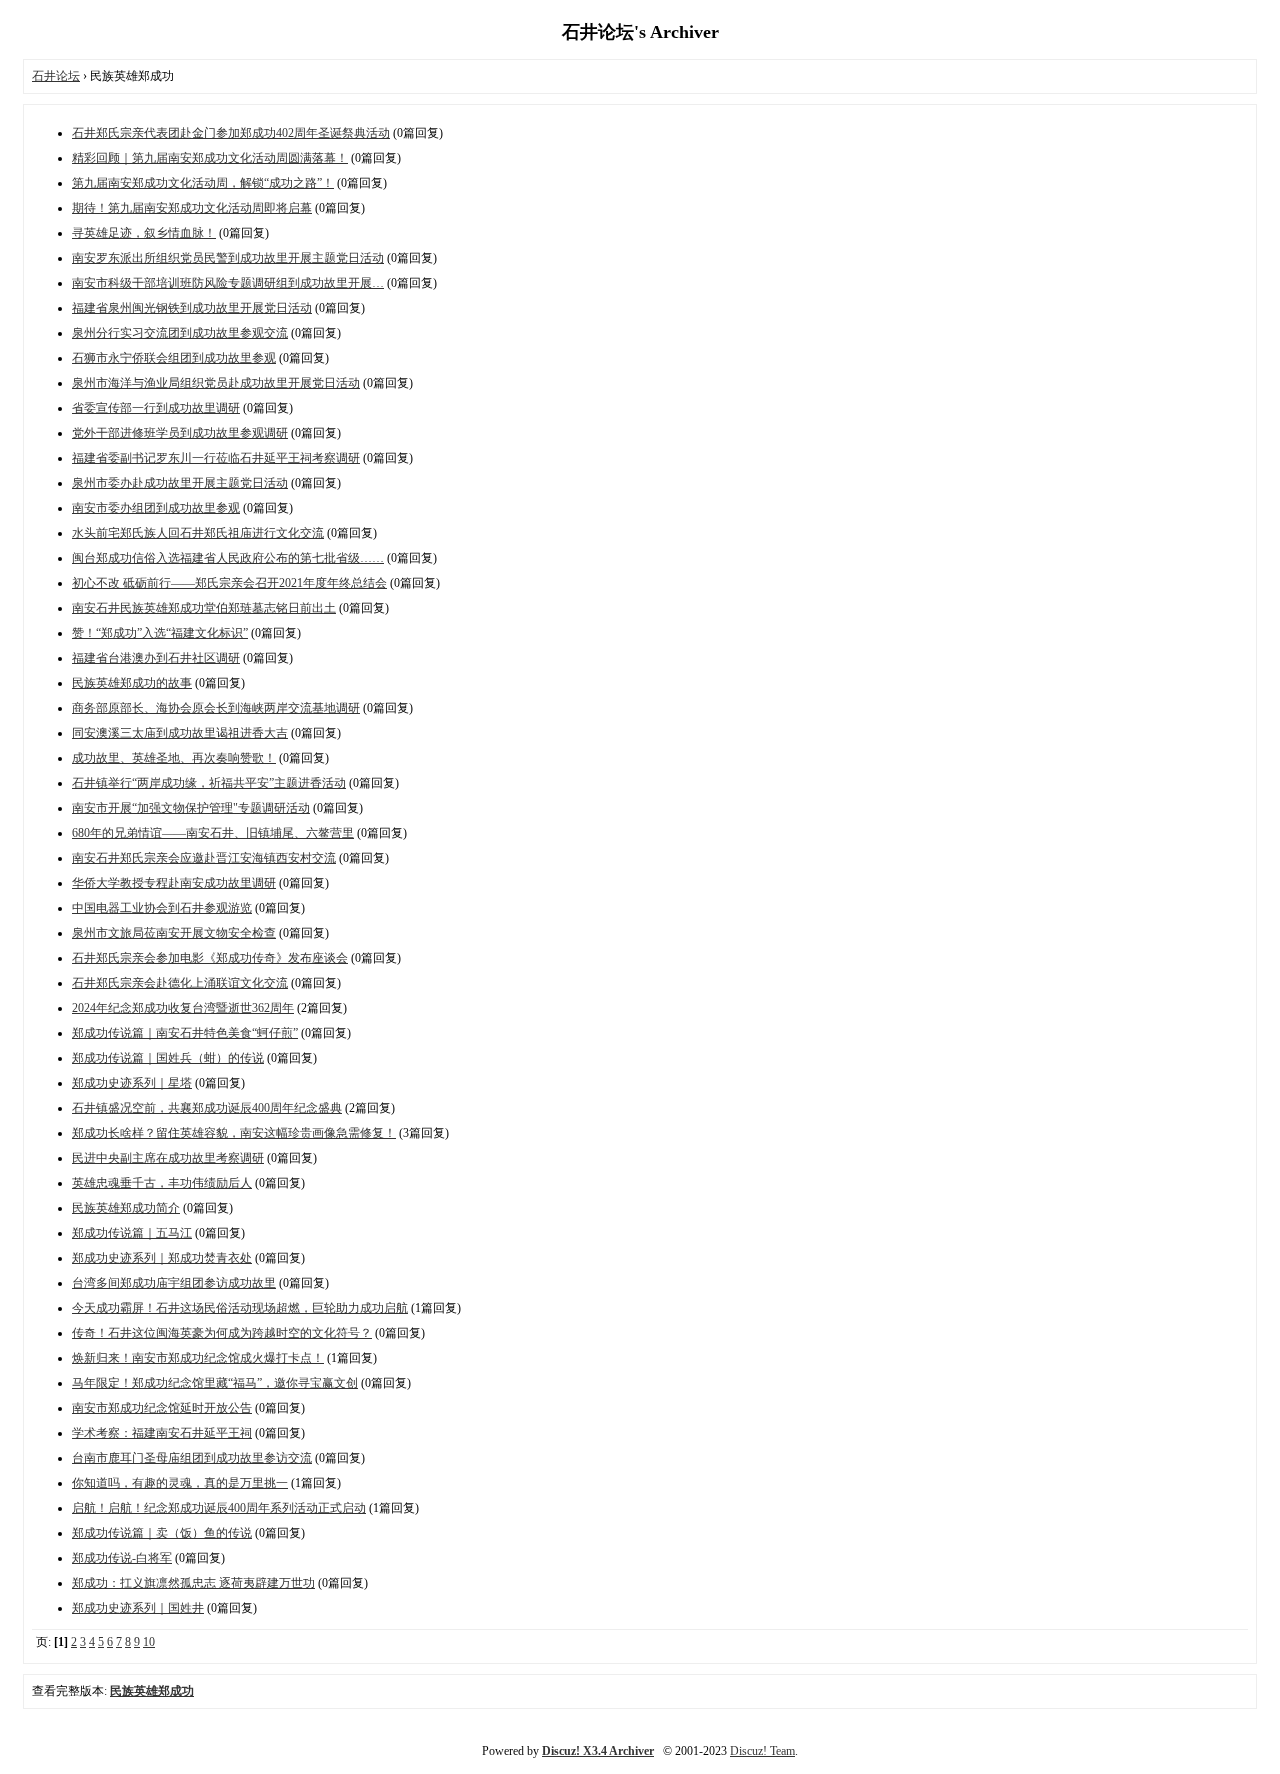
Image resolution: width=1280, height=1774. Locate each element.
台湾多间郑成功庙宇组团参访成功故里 (174, 1283)
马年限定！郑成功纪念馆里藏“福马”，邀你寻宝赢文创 (215, 1383)
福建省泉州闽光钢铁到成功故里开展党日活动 (192, 308)
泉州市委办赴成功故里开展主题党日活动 (180, 483)
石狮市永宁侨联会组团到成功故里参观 (174, 358)
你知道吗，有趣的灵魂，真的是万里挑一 (180, 1483)
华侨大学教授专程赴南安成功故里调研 (174, 883)
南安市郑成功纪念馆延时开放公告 (162, 1408)
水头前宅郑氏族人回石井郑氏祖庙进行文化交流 (198, 533)
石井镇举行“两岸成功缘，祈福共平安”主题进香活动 (209, 783)
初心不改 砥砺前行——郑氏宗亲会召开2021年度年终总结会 (229, 583)
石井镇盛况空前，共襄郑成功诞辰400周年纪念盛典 (207, 1108)
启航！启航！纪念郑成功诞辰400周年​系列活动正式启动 (219, 1508)
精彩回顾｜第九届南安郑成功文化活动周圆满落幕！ (210, 158)
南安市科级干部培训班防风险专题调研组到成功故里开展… (228, 283)
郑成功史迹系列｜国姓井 (138, 1608)
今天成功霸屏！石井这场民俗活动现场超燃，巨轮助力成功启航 (240, 1308)
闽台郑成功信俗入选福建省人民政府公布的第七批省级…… (228, 558)
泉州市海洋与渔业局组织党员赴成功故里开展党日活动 (216, 383)
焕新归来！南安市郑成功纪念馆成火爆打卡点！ (198, 1358)
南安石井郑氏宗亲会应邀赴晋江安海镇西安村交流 (204, 858)
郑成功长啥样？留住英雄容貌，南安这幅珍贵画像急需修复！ (234, 1133)
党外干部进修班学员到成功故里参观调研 (180, 433)
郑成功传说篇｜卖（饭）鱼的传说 (162, 1533)
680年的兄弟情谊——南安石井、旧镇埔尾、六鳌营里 (213, 833)
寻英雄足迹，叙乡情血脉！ (144, 233)
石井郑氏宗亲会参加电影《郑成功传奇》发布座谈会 (210, 958)
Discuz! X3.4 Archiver (598, 1751)
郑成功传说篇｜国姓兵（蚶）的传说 (168, 1058)
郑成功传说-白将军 (122, 1558)
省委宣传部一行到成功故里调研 (156, 408)
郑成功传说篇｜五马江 (132, 1233)
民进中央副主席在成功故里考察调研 (168, 1158)
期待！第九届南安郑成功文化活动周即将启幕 (192, 208)
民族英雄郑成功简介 (126, 1208)
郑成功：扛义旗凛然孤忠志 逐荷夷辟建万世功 (193, 1583)
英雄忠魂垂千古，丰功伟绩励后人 (162, 1183)
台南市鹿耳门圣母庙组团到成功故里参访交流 (192, 1458)
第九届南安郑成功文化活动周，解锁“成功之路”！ (203, 183)
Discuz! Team (762, 1751)
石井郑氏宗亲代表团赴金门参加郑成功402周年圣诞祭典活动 (231, 133)
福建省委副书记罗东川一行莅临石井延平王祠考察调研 (216, 458)
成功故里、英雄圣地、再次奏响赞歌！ (174, 758)
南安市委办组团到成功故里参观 (156, 508)
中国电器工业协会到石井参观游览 (162, 908)
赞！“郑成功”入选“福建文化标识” (160, 633)
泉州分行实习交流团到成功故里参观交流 (180, 333)
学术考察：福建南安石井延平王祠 (162, 1433)
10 (149, 1642)
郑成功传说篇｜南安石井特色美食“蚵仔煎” (185, 1033)
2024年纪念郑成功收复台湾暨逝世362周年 (183, 1008)
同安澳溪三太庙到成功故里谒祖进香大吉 (180, 733)
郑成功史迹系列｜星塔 (132, 1083)
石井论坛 (56, 76)
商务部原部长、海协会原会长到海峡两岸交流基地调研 (216, 708)
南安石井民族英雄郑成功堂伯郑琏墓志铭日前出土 (204, 608)
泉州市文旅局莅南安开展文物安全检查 (174, 933)
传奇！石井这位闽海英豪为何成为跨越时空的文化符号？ (222, 1333)
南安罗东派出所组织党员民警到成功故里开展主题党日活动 (228, 258)
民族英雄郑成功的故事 (132, 683)
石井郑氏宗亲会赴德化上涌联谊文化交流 (180, 983)
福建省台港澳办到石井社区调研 (156, 658)
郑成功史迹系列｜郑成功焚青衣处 (162, 1258)
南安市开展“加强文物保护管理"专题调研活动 (191, 808)
